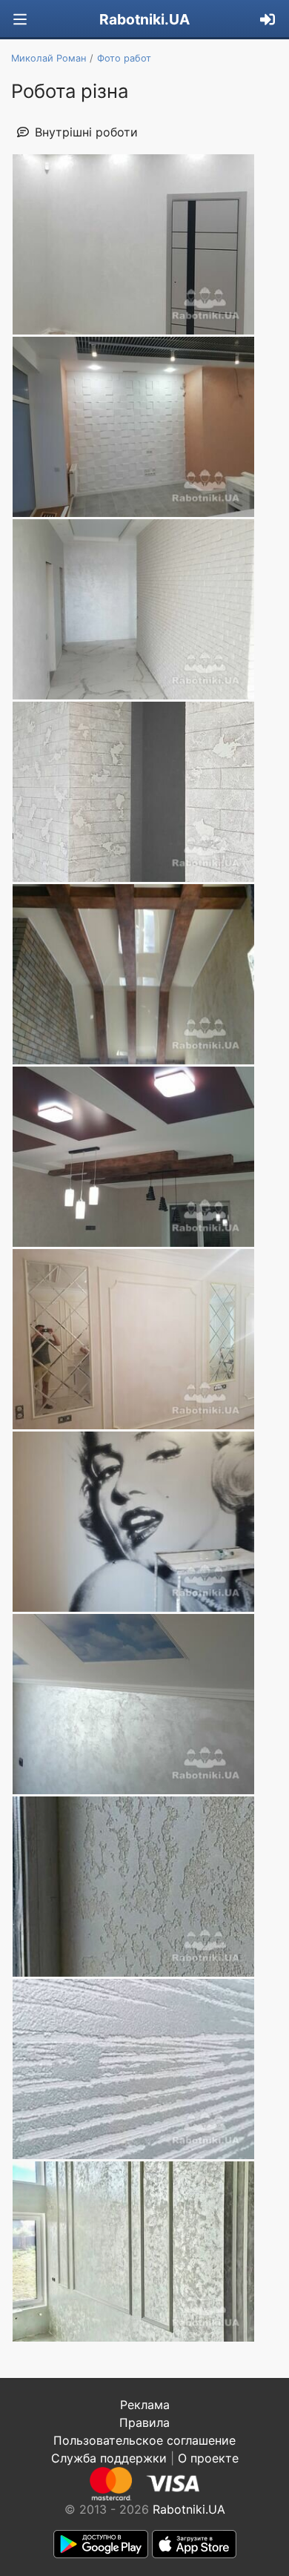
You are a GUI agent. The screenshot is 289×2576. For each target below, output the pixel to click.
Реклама (145, 2405)
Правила (144, 2422)
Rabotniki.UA (144, 19)
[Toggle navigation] (20, 20)
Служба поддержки (109, 2458)
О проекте (208, 2458)
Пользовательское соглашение (144, 2440)
